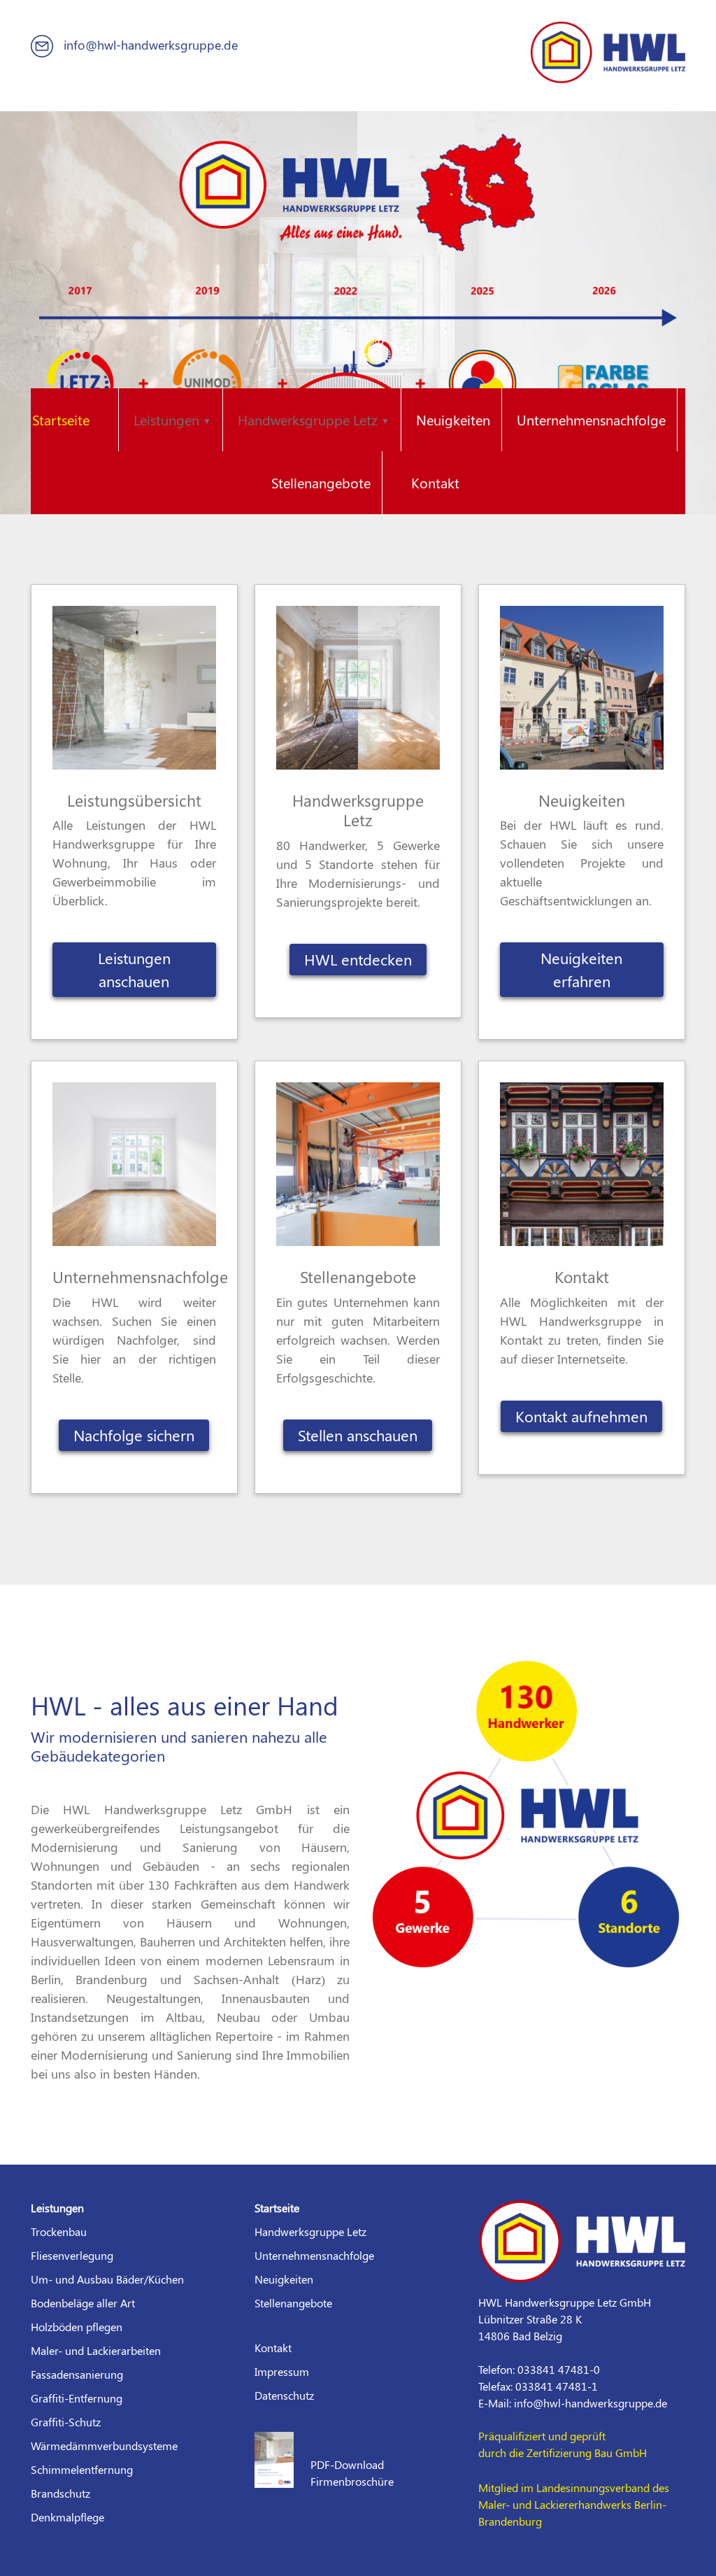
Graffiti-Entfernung (77, 2398)
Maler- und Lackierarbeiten (96, 2350)
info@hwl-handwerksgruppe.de (149, 45)
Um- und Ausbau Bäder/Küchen (107, 2279)
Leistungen (57, 2208)
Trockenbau (59, 2231)
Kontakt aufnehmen (581, 1416)
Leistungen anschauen (134, 969)
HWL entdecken (358, 959)
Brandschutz (60, 2493)
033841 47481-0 (559, 2369)
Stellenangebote (321, 482)
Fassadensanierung (77, 2374)
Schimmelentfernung (82, 2469)
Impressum (282, 2371)
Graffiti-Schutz (66, 2422)
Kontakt (435, 482)
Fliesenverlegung (72, 2255)
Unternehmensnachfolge (591, 419)
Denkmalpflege (67, 2517)
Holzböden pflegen (77, 2327)
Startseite (61, 419)
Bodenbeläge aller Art (83, 2303)
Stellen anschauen (358, 1435)
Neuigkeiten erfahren (581, 969)
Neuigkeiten (453, 419)
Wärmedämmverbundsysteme (104, 2446)
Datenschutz (284, 2395)
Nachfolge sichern (134, 1435)
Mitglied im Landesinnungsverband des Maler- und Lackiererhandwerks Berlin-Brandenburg (574, 2504)
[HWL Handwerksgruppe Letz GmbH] (608, 50)
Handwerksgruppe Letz (310, 2231)
